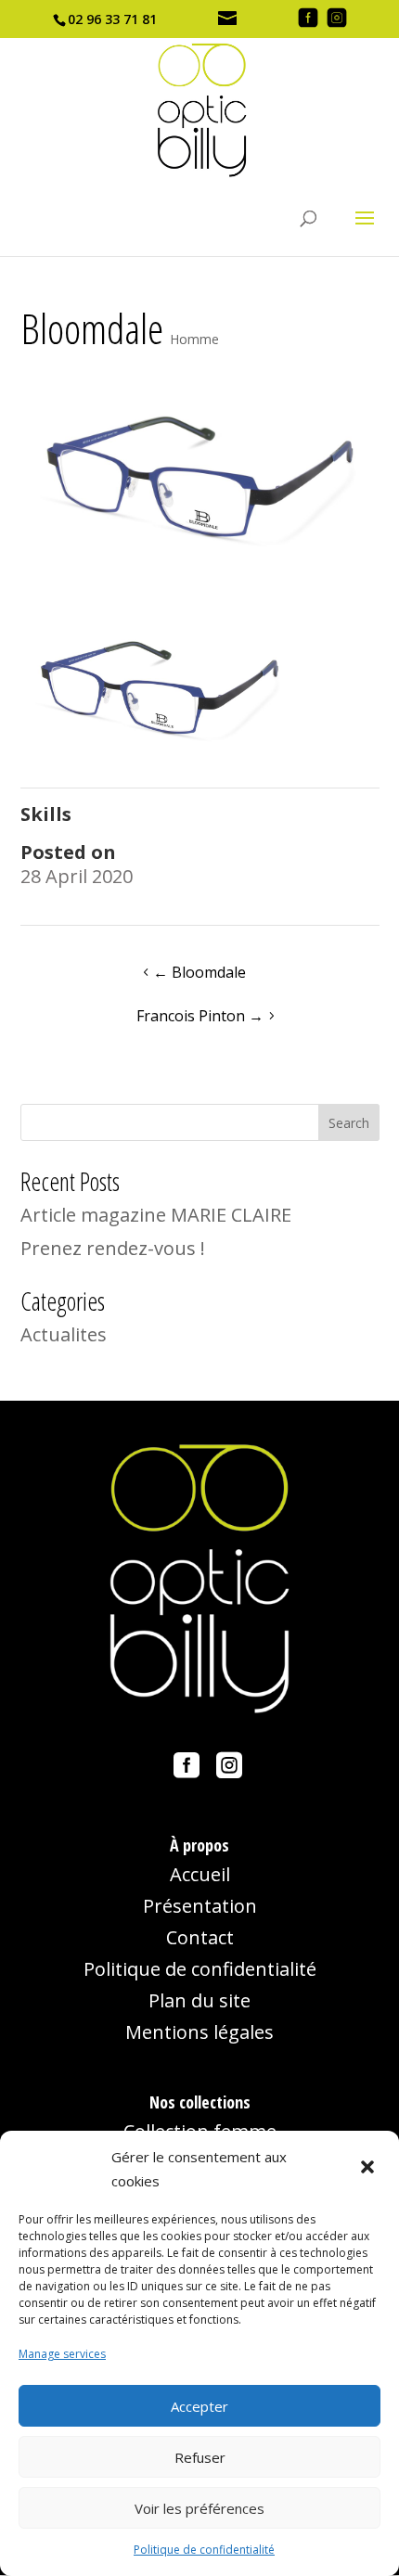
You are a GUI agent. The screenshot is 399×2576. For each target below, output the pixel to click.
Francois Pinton (200, 1016)
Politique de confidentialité (204, 2550)
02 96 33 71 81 (112, 19)
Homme (194, 339)
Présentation (200, 1906)
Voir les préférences (199, 2508)
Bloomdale (199, 972)
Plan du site (199, 2000)
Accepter (199, 2406)
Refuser (200, 2457)
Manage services (62, 2354)
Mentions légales (199, 2032)
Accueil (200, 1874)
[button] (369, 2169)
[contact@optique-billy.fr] (229, 19)
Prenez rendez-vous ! (113, 1248)
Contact (200, 1937)
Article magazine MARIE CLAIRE (156, 1215)
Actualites (64, 1334)
